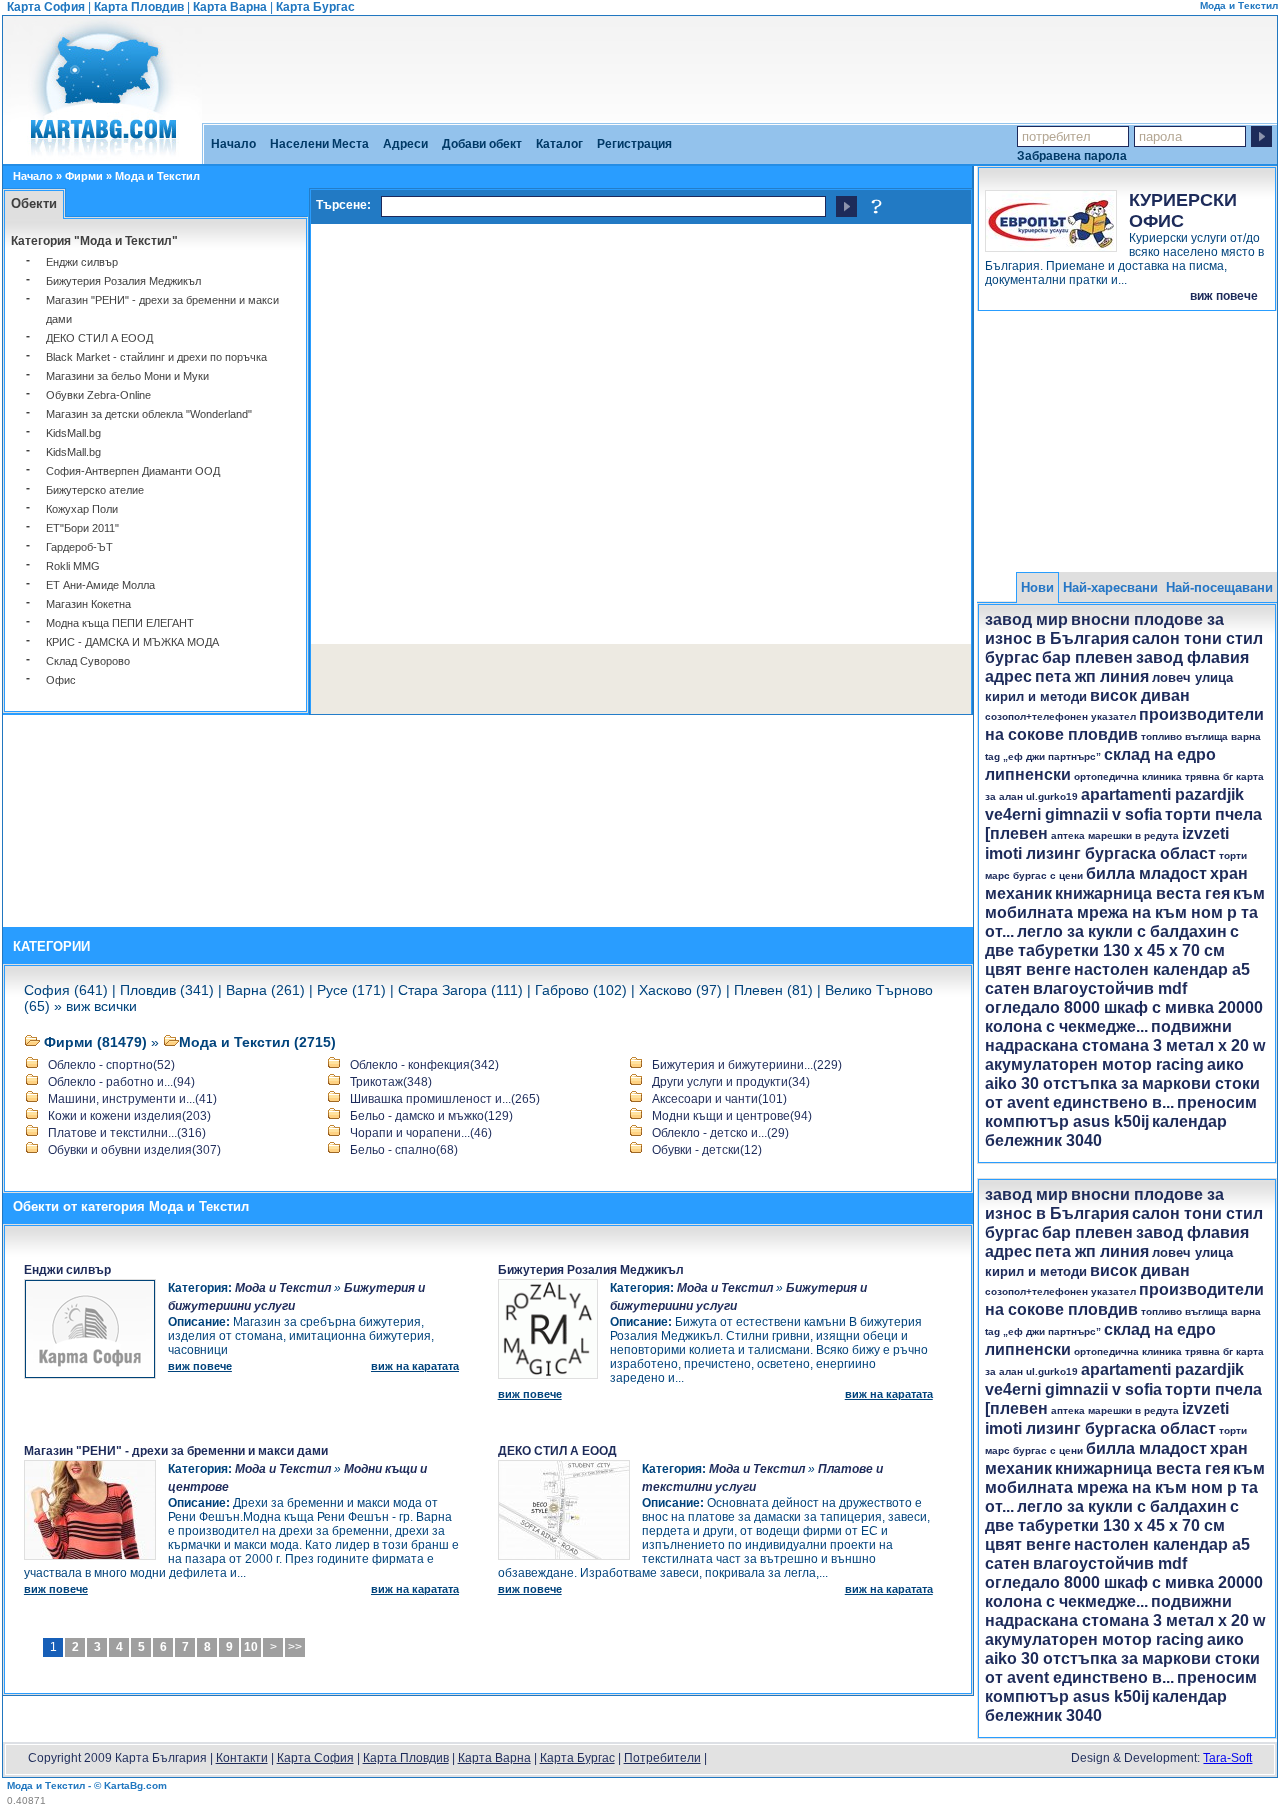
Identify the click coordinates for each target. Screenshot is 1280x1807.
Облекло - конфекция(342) (424, 1065)
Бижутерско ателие (95, 490)
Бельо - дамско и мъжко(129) (431, 1116)
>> (295, 1647)
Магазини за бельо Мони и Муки (127, 376)
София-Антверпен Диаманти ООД (133, 471)
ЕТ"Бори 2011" (82, 528)
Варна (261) (265, 990)
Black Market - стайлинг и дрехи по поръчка (156, 357)
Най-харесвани (1110, 587)
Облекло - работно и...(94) (121, 1082)
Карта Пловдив (139, 7)
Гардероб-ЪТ (79, 547)
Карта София (46, 7)
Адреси (405, 144)
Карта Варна (230, 7)
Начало (233, 144)
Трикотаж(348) (391, 1082)
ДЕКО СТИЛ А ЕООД (99, 338)
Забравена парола (1072, 155)
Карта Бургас (315, 7)
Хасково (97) (680, 990)
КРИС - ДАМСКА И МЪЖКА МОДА (132, 642)
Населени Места (319, 144)
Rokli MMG (73, 566)
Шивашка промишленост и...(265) (445, 1099)
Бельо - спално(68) (404, 1150)
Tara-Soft (1227, 1758)
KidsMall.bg (73, 433)
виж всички (101, 1006)
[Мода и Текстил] (102, 157)
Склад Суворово (88, 661)
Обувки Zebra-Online (98, 395)
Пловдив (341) (167, 990)
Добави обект (482, 144)
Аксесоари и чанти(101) (719, 1099)
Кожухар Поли (82, 509)
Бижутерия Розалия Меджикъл (123, 281)
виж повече (1224, 296)
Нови (1037, 587)
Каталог (559, 144)
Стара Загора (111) (460, 990)
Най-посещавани (1219, 587)
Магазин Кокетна (88, 604)
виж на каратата (415, 1366)
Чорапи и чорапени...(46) (421, 1133)
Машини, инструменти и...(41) (132, 1099)
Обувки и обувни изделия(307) (134, 1150)
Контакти (242, 1758)
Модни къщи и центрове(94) (732, 1116)
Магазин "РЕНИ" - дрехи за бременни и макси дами (176, 1451)
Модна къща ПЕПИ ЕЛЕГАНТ (120, 623)
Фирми (84, 176)
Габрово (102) (581, 990)
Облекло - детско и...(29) (720, 1133)
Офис (61, 680)
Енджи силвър (82, 262)
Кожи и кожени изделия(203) (129, 1116)
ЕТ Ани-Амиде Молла (100, 585)
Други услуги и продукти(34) (731, 1082)
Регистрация (634, 144)
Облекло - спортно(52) (111, 1065)
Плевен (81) (773, 990)
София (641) (66, 990)
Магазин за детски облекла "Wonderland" (149, 414)
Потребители (662, 1758)
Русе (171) (351, 990)
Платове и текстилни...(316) (127, 1133)
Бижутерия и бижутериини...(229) (747, 1065)
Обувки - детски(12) (707, 1150)
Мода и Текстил (283, 1288)
